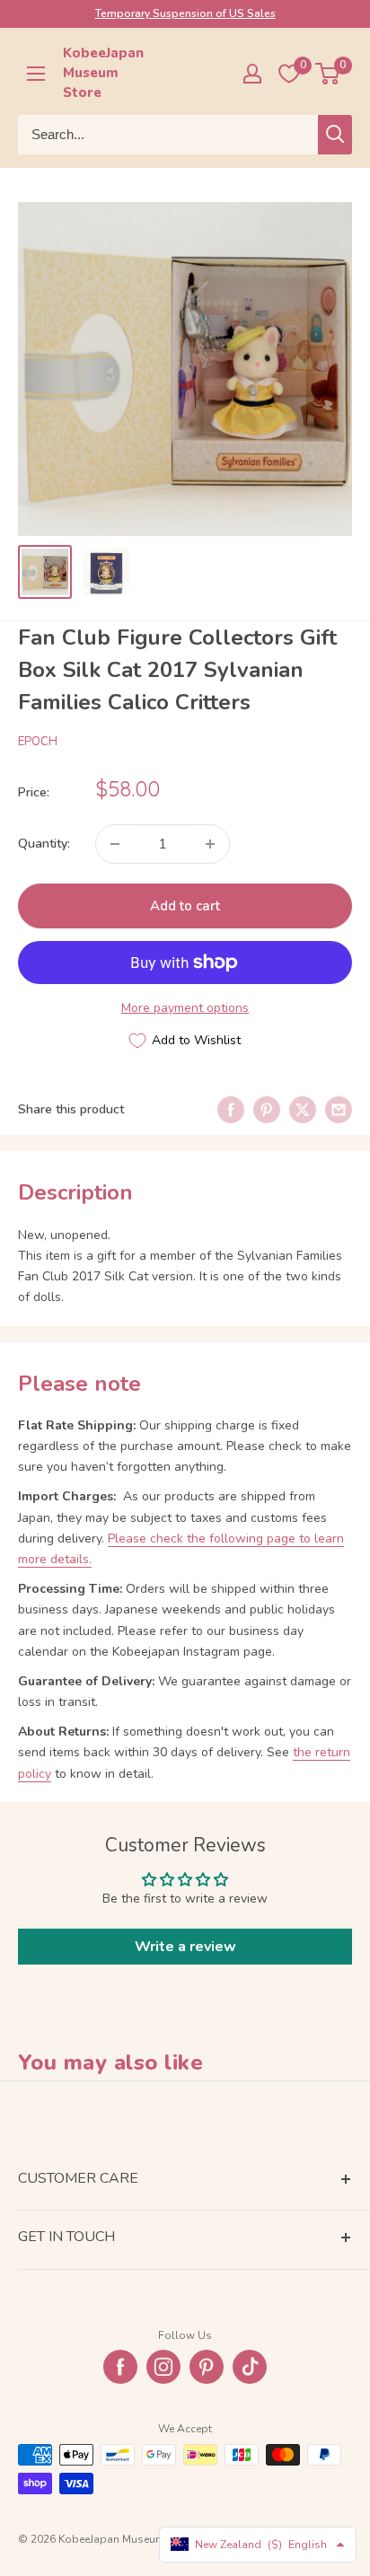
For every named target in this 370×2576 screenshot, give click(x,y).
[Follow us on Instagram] (163, 2367)
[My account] (252, 74)
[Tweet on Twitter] (303, 1110)
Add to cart (185, 906)
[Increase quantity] (210, 844)
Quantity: (44, 844)
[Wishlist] (289, 74)
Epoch (38, 742)
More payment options (185, 1008)
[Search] (335, 135)
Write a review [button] (185, 1947)
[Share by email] (339, 1110)
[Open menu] (36, 74)
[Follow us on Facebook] (120, 2367)
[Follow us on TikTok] (250, 2367)
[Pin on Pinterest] (267, 1110)
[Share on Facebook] (231, 1110)
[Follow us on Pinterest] (207, 2367)
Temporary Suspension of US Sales (185, 13)
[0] (328, 74)
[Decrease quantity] (115, 844)
